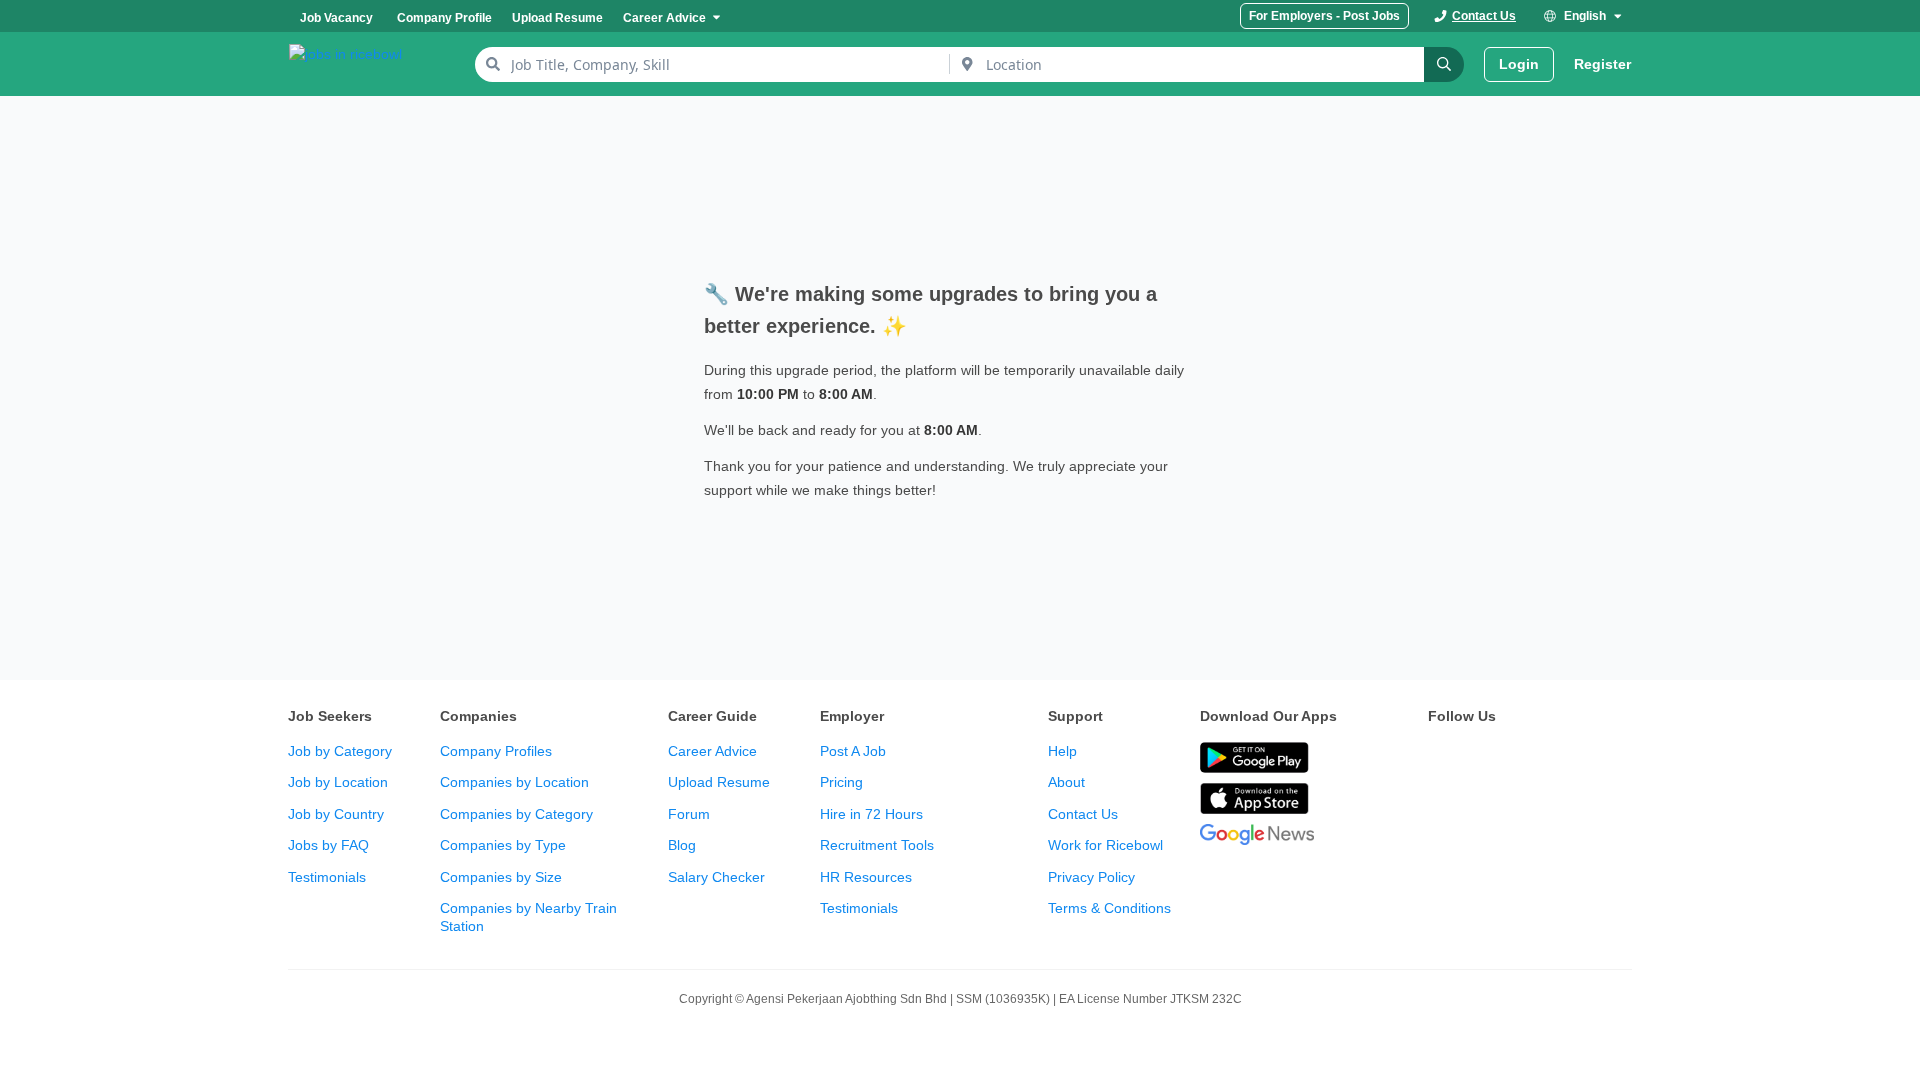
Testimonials (327, 877)
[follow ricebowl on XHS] (1440, 809)
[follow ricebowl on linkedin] (1572, 759)
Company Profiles (496, 751)
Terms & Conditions (1109, 908)
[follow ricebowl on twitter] (1440, 759)
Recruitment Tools (877, 845)
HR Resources (866, 877)
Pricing (841, 782)
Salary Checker (716, 877)
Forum (689, 814)
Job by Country (336, 814)
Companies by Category (516, 814)
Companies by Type (503, 845)
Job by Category (340, 751)
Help (1062, 751)
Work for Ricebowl (1105, 845)
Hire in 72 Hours (871, 814)
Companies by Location (514, 782)
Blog (682, 845)
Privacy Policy (1091, 877)
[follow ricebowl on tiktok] (1616, 759)
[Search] (1444, 64)
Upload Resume (719, 782)
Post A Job (853, 751)
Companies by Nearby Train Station (528, 917)
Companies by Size (501, 877)
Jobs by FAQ (328, 845)
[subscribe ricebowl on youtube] (1484, 759)
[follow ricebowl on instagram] (1528, 759)
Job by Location (338, 782)
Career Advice (712, 751)
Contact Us (1083, 814)
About (1066, 782)
